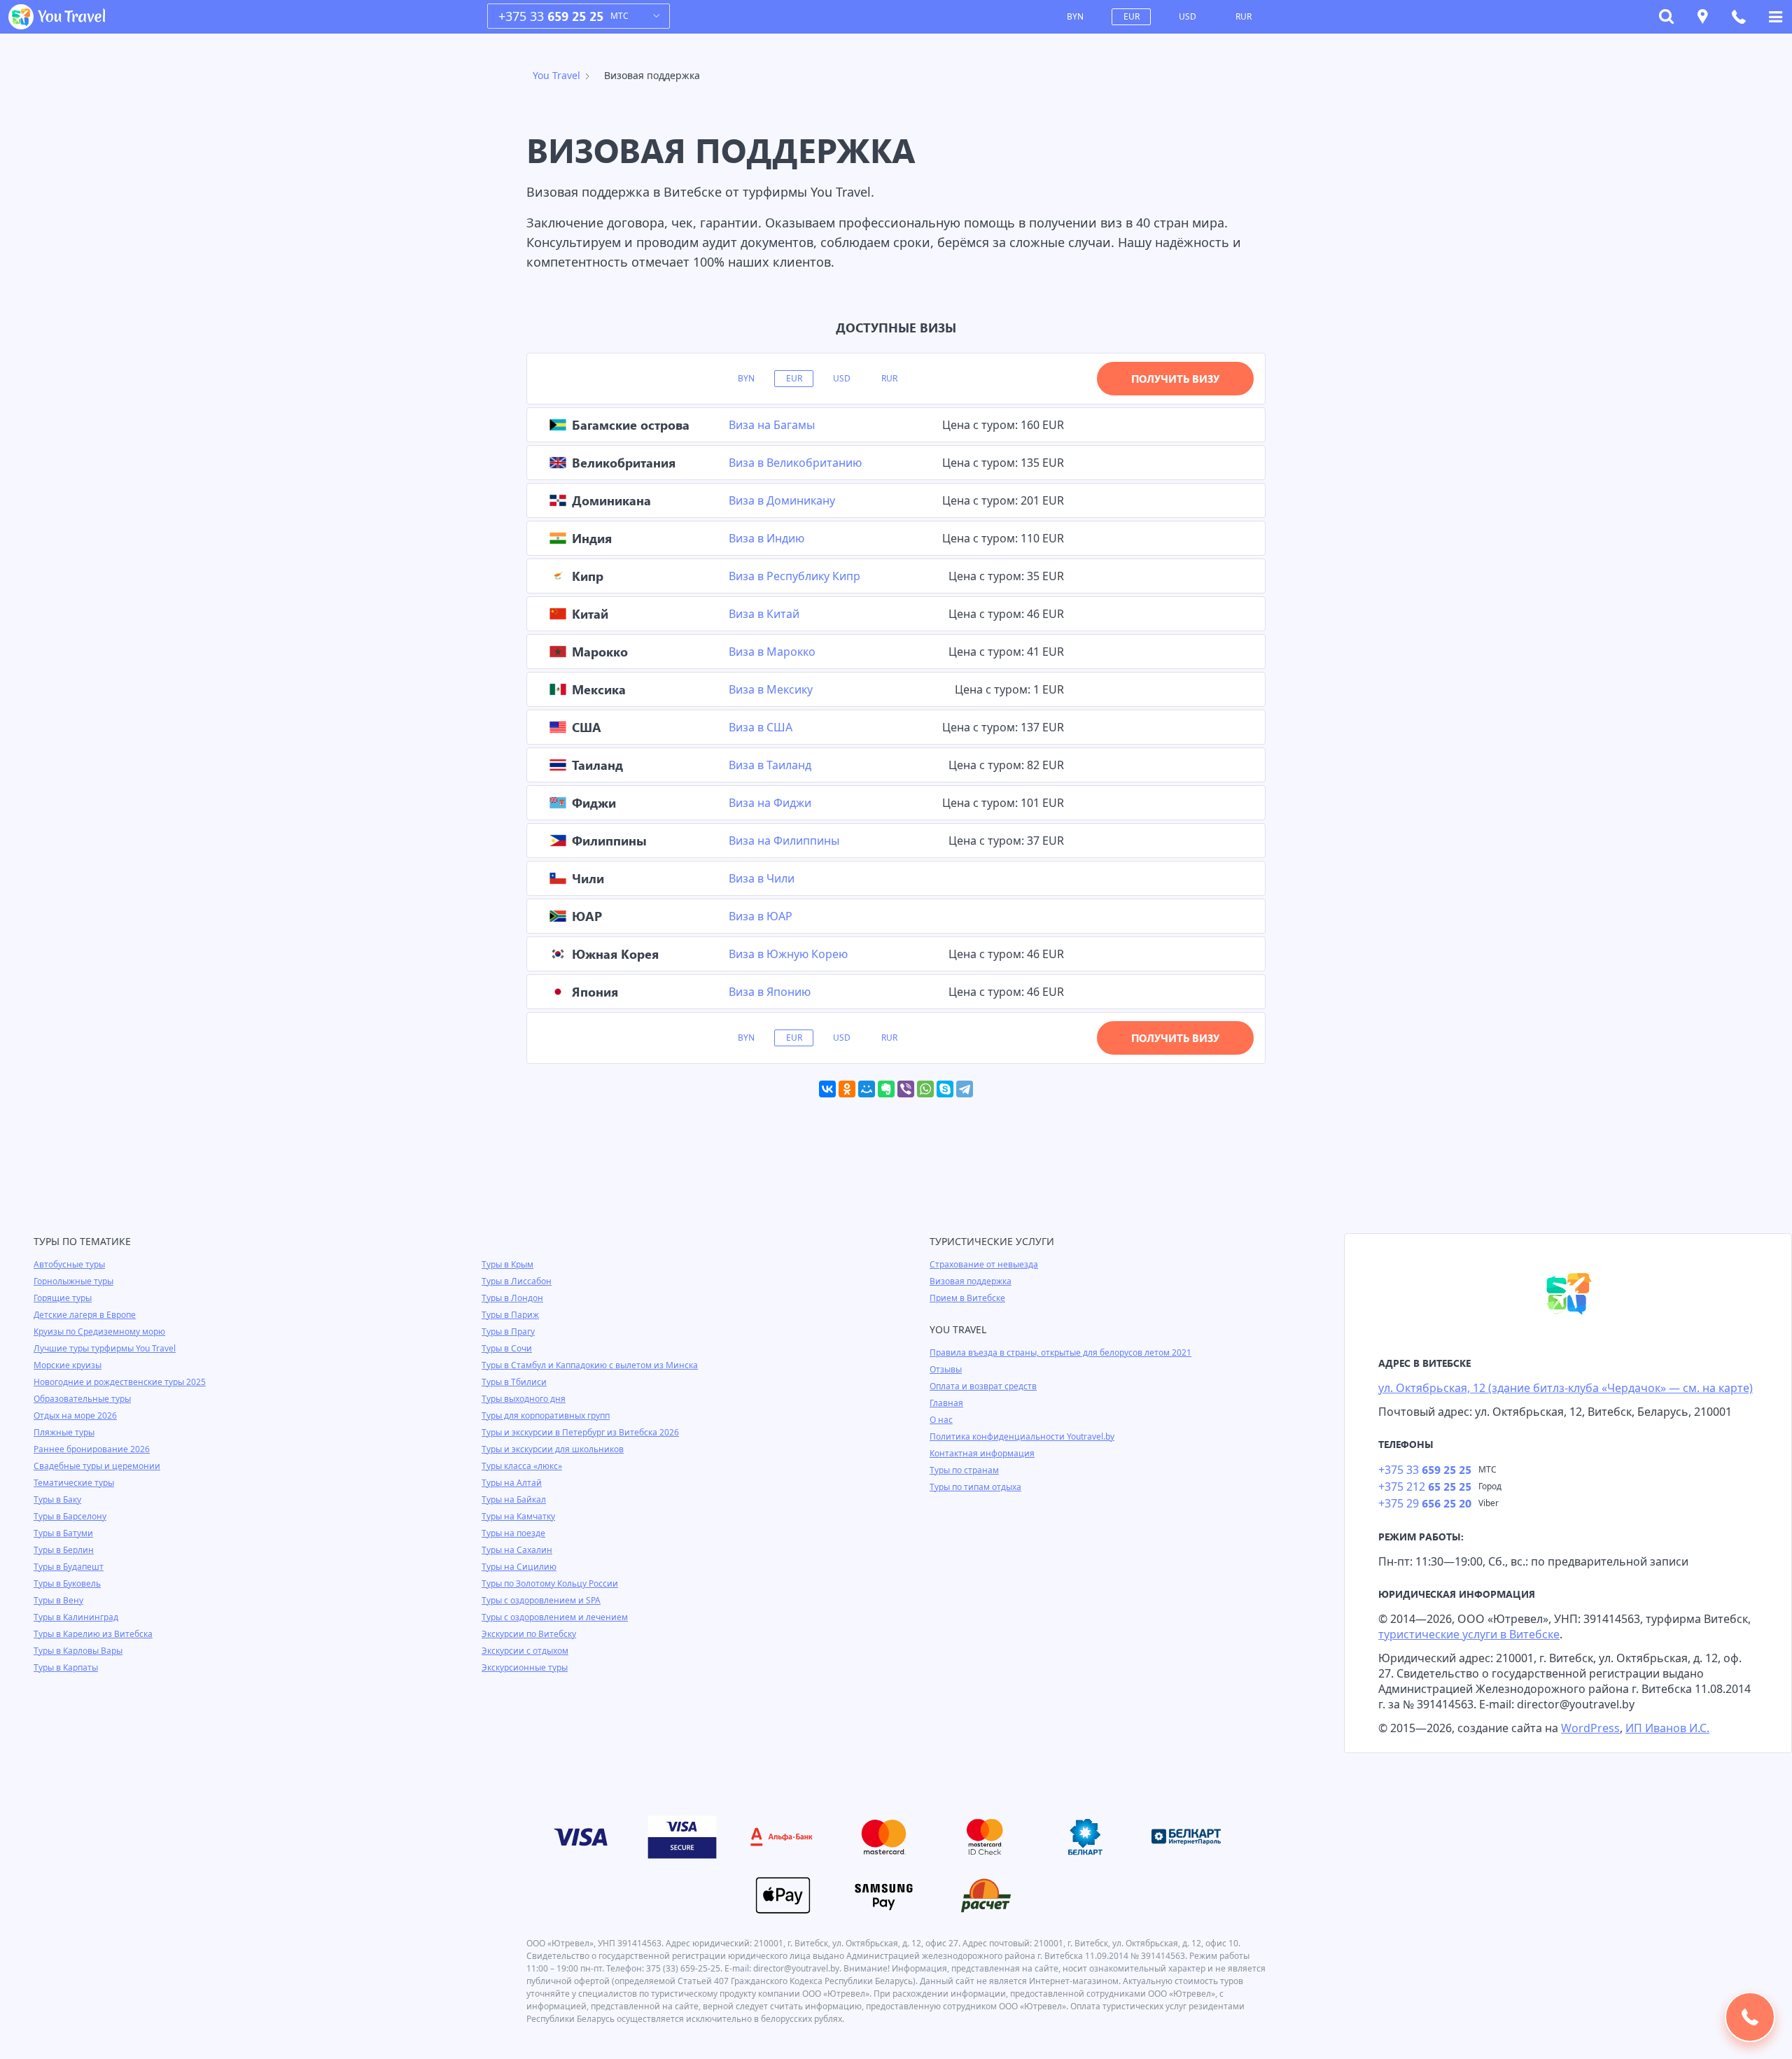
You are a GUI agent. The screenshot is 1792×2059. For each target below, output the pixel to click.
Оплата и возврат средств (983, 1386)
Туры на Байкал (514, 1499)
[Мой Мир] (867, 1089)
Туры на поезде (513, 1533)
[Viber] (906, 1089)
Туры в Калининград (76, 1617)
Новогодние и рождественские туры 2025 (120, 1382)
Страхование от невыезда (984, 1264)
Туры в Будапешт (69, 1567)
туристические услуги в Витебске (1469, 1634)
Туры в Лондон (512, 1298)
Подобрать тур (1750, 2017)
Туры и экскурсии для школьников (553, 1449)
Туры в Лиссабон (517, 1281)
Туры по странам (964, 1470)
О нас (941, 1420)
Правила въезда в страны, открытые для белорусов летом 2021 (1060, 1352)
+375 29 (1425, 1503)
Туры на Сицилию (519, 1567)
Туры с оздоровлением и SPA (541, 1600)
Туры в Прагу (508, 1331)
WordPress (1590, 1728)
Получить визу (1175, 379)
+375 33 (551, 16)
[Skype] (945, 1089)
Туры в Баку (57, 1499)
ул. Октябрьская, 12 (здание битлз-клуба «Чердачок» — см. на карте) (1566, 1388)
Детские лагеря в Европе (85, 1315)
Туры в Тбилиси (514, 1382)
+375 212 (1425, 1487)
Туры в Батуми (63, 1533)
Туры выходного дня (524, 1399)
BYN (1075, 16)
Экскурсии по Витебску (529, 1634)
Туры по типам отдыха (975, 1487)
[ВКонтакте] (827, 1089)
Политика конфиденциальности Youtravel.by (1022, 1436)
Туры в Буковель (67, 1583)
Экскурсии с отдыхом (525, 1651)
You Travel (556, 75)
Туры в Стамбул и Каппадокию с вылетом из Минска (590, 1365)
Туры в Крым (507, 1264)
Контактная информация (982, 1453)
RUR (1244, 16)
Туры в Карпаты (66, 1667)
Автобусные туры (69, 1264)
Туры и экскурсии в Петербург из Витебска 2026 (580, 1432)
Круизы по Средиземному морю (99, 1331)
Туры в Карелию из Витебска (93, 1634)
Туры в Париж (510, 1315)
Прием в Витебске (967, 1298)
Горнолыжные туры (73, 1281)
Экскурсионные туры (525, 1667)
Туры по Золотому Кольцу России (550, 1583)
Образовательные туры (82, 1399)
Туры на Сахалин (517, 1550)
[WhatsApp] (925, 1089)
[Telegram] (965, 1089)
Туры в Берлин (64, 1550)
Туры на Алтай (512, 1483)
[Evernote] (886, 1089)
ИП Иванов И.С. (1667, 1728)
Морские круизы (68, 1365)
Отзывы (946, 1369)
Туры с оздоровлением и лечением (555, 1617)
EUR (1132, 16)
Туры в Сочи (507, 1348)
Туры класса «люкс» (522, 1466)
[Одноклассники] (847, 1089)
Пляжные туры (64, 1432)
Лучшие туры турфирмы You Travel (105, 1348)
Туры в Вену (58, 1600)
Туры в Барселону (70, 1516)
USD (1188, 16)
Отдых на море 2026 (75, 1415)
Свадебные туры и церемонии (97, 1466)
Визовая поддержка (971, 1281)
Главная (946, 1403)
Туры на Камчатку (518, 1516)
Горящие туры (63, 1298)
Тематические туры (74, 1483)
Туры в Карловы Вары (78, 1651)
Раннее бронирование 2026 (92, 1449)
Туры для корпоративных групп (546, 1415)
